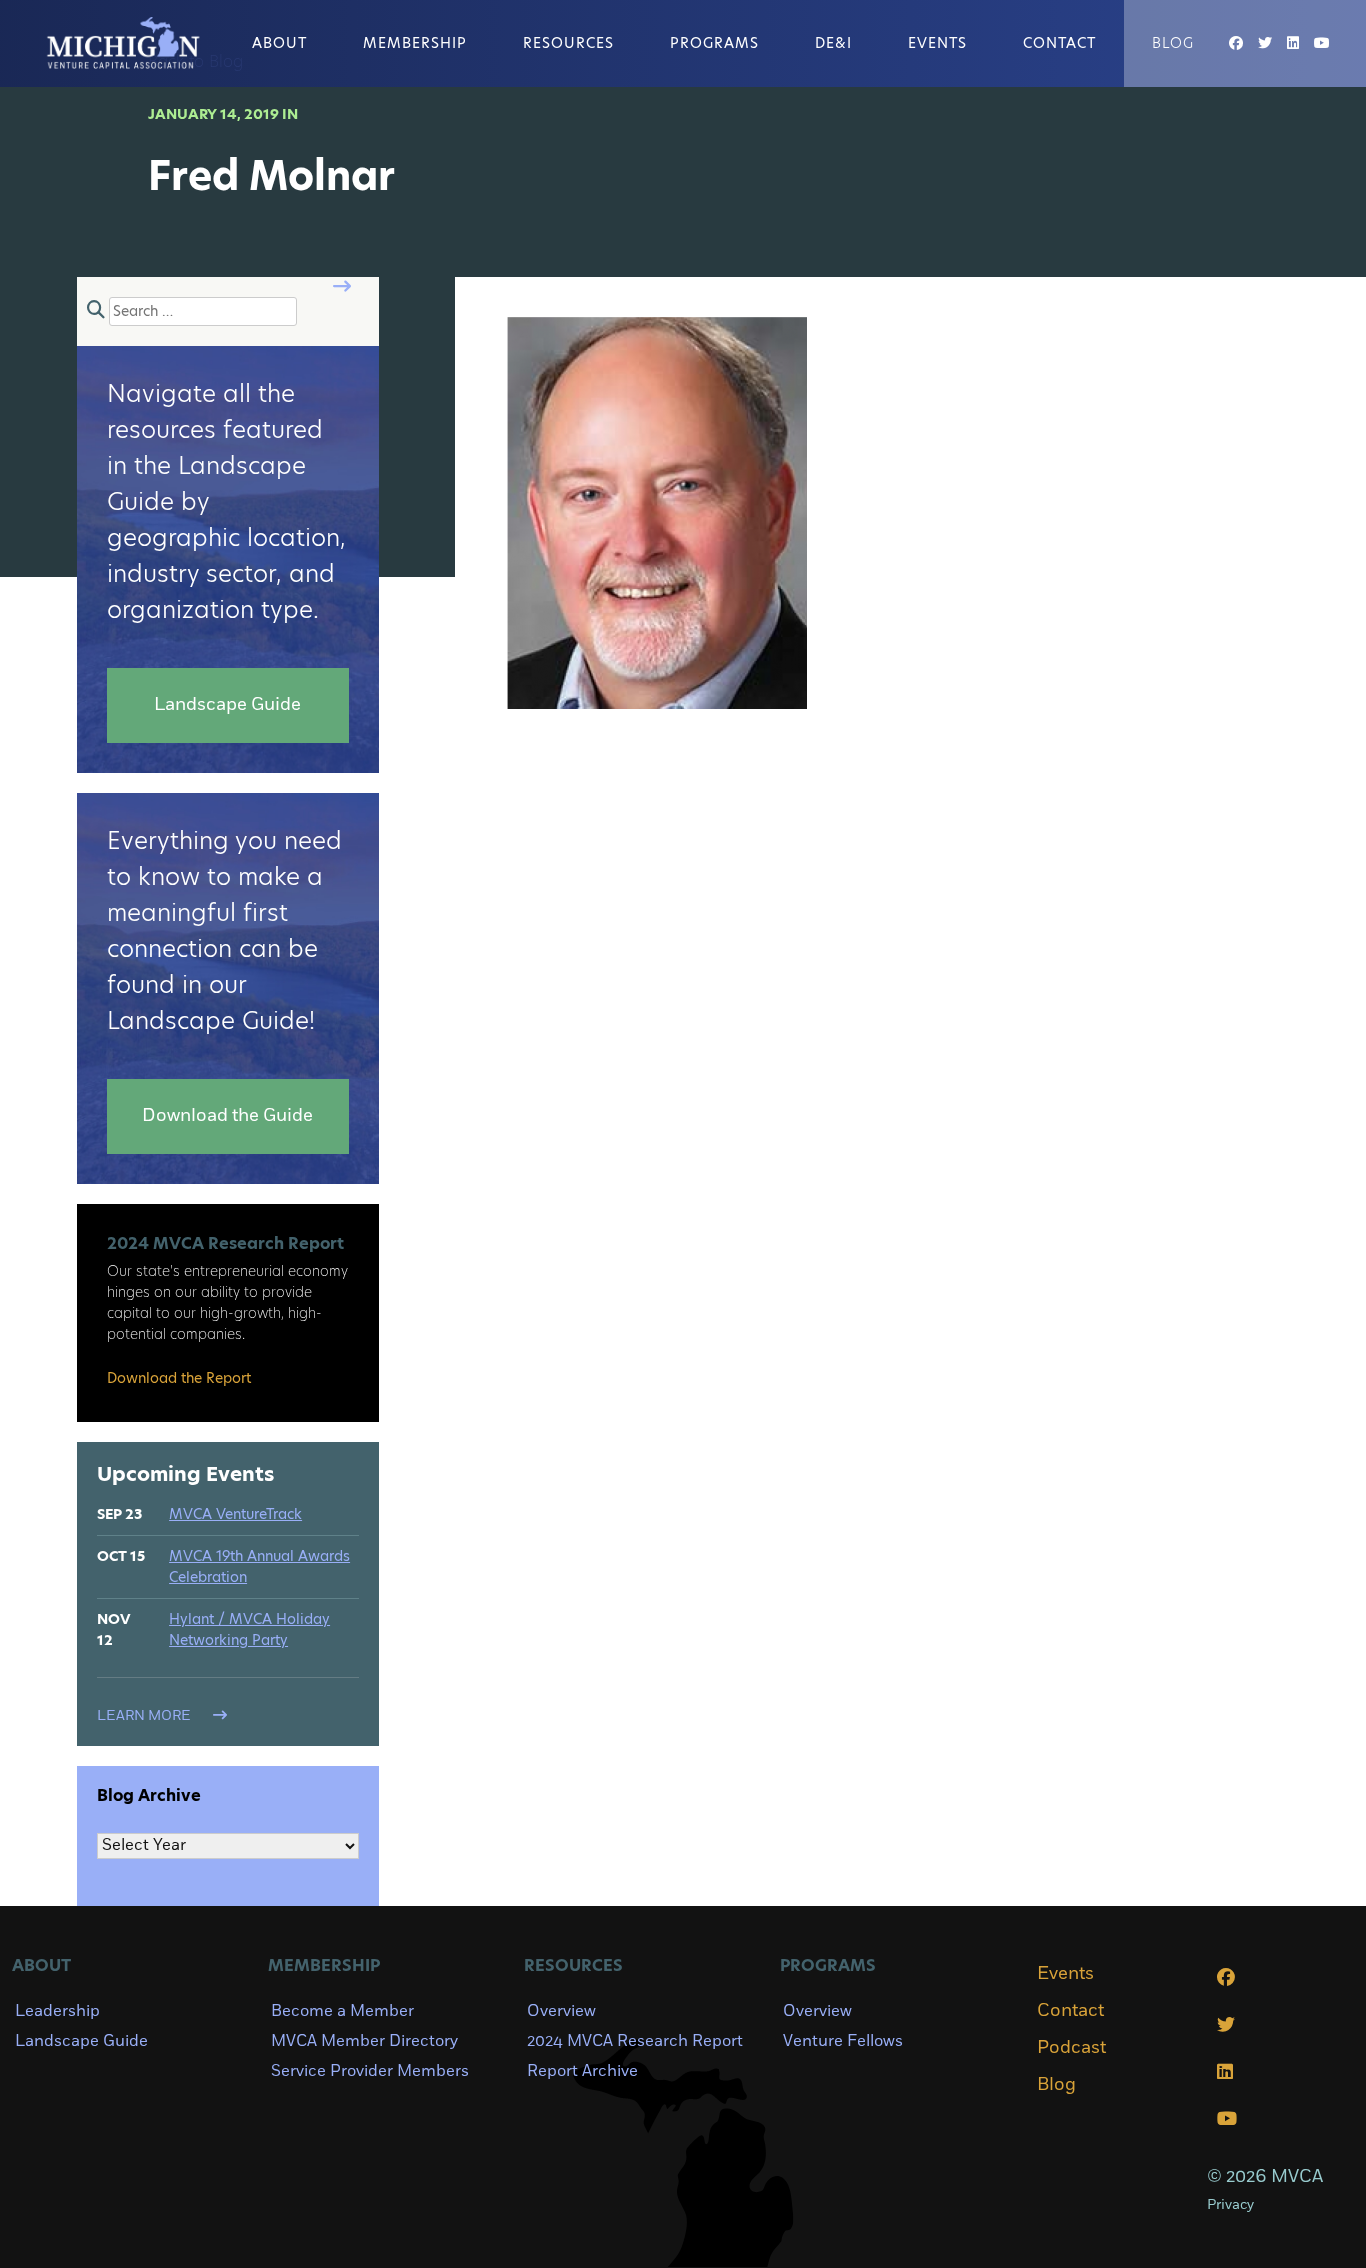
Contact (1059, 43)
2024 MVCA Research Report (635, 2041)
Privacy (1230, 2204)
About (279, 43)
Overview (561, 2011)
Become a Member (342, 2011)
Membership (415, 43)
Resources (568, 43)
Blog (1173, 43)
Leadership (57, 2011)
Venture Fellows (843, 2041)
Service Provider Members (370, 2071)
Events (937, 43)
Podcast (1071, 2048)
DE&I (833, 43)
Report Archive (582, 2071)
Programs (714, 43)
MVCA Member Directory (364, 2041)
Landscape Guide (81, 2041)
